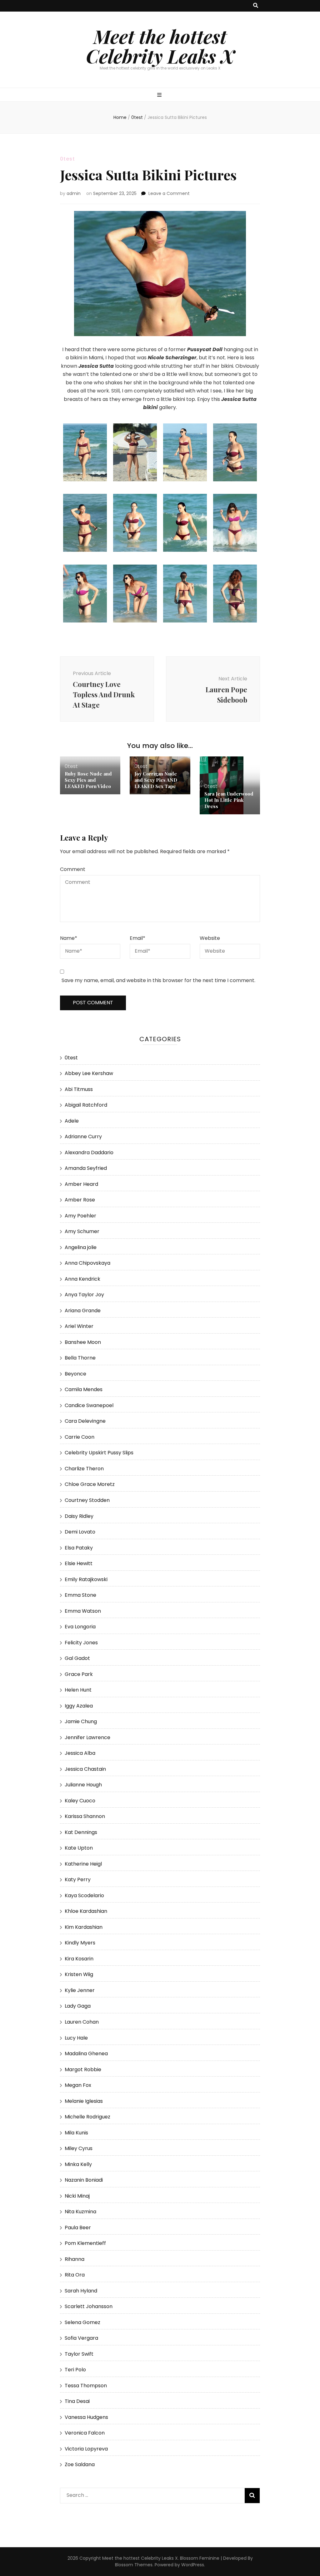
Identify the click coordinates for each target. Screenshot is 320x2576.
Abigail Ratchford (86, 1105)
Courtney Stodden (87, 1500)
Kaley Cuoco (80, 1801)
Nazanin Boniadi (84, 2180)
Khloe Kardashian (86, 1911)
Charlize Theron (84, 1469)
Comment (73, 869)
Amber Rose (80, 1200)
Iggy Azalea (79, 1706)
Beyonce (75, 1374)
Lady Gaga (78, 2006)
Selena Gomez (82, 2322)
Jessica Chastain (85, 1769)
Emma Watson (83, 1611)
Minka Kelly (78, 2164)
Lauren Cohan (82, 2022)
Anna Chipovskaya (87, 1263)
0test (67, 159)
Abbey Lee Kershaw (89, 1073)
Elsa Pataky (79, 1548)
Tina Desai (77, 2401)
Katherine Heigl (83, 1864)
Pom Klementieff (85, 2243)
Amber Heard (81, 1184)
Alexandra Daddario (89, 1152)
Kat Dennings (81, 1832)
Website (210, 938)
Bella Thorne (80, 1358)
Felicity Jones (81, 1643)
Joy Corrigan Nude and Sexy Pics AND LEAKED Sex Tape (156, 780)
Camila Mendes (84, 1389)
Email (137, 938)
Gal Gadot (77, 1658)
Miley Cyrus (79, 2148)
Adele (72, 1121)
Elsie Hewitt (79, 1563)
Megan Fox (78, 2085)
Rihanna (75, 2259)
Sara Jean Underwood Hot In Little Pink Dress (229, 800)
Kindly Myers (80, 1943)
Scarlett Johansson (89, 2306)
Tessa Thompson (86, 2386)
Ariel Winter (79, 1326)
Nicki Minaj (77, 2196)
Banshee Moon (83, 1342)
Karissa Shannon (85, 1816)
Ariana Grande (83, 1311)
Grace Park (79, 1674)
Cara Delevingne (85, 1421)
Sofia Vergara (81, 2338)
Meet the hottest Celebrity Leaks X (160, 46)
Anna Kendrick (82, 1279)
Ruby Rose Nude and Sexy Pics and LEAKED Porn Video (88, 780)
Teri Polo (75, 2370)
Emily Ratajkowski (86, 1579)
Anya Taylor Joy (84, 1295)
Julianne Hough (83, 1785)
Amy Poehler (80, 1216)
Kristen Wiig (79, 1974)
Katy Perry (78, 1880)
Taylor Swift (79, 2354)
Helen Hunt (78, 1690)
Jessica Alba (80, 1753)
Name (69, 938)
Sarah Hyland (81, 2291)
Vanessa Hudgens (86, 2417)
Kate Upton (79, 1848)
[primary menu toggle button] (160, 95)
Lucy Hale (76, 2038)
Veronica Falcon (85, 2433)
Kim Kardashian (84, 1927)
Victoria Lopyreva (86, 2449)
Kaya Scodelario (84, 1895)
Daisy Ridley (79, 1516)
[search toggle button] (256, 6)
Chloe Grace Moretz (90, 1484)
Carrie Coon (80, 1437)
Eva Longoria (80, 1627)
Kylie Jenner (80, 1990)
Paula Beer (78, 2228)
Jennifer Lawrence (87, 1737)
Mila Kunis (76, 2133)
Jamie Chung (81, 1721)
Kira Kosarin (79, 1959)
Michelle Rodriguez (87, 2117)
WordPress (193, 2565)
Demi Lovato (80, 1532)
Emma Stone (80, 1595)
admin (74, 193)
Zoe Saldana (80, 2464)
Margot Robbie (83, 2069)
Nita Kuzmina (80, 2212)
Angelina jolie (81, 1247)
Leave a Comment (169, 193)
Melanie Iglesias (84, 2101)
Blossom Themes (134, 2565)
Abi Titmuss (79, 1089)
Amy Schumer (82, 1231)
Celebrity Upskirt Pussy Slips (99, 1453)
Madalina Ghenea (86, 2054)
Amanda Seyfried (86, 1168)
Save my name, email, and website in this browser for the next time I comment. (158, 980)
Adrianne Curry (83, 1137)
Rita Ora (75, 2275)
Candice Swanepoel (89, 1405)
